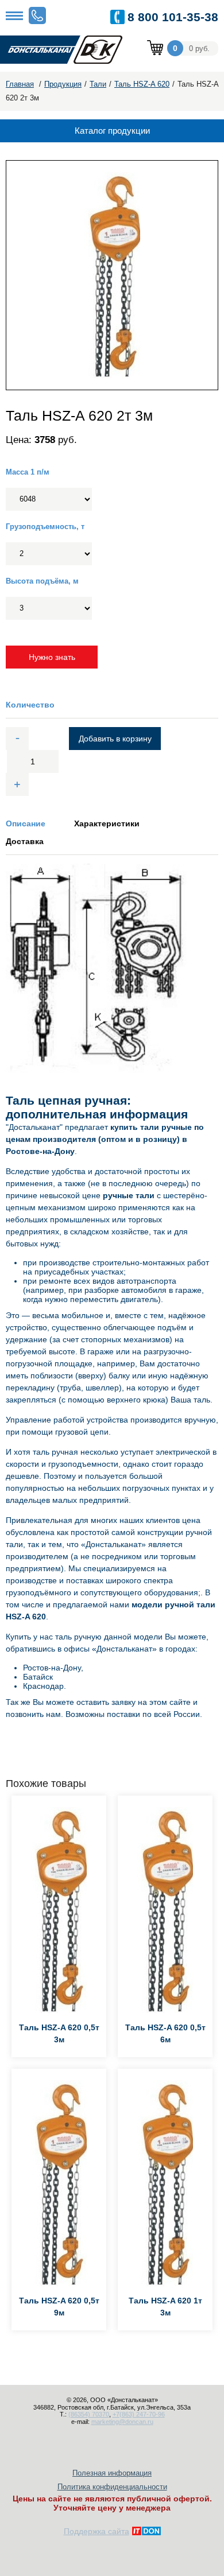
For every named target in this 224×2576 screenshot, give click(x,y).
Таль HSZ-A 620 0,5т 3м (59, 2033)
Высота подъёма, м (42, 581)
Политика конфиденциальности (112, 2487)
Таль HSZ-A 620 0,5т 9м (59, 2307)
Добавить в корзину (115, 739)
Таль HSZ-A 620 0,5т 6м (165, 2033)
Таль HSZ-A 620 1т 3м (165, 2307)
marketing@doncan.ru (122, 2422)
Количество (30, 705)
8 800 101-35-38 (173, 17)
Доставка (25, 841)
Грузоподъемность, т (45, 527)
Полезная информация (112, 2473)
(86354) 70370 (89, 2414)
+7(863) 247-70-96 (139, 2414)
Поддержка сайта (96, 2531)
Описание (26, 823)
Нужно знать (52, 657)
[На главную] (69, 50)
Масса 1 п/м (28, 472)
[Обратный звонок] (37, 15)
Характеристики (107, 823)
